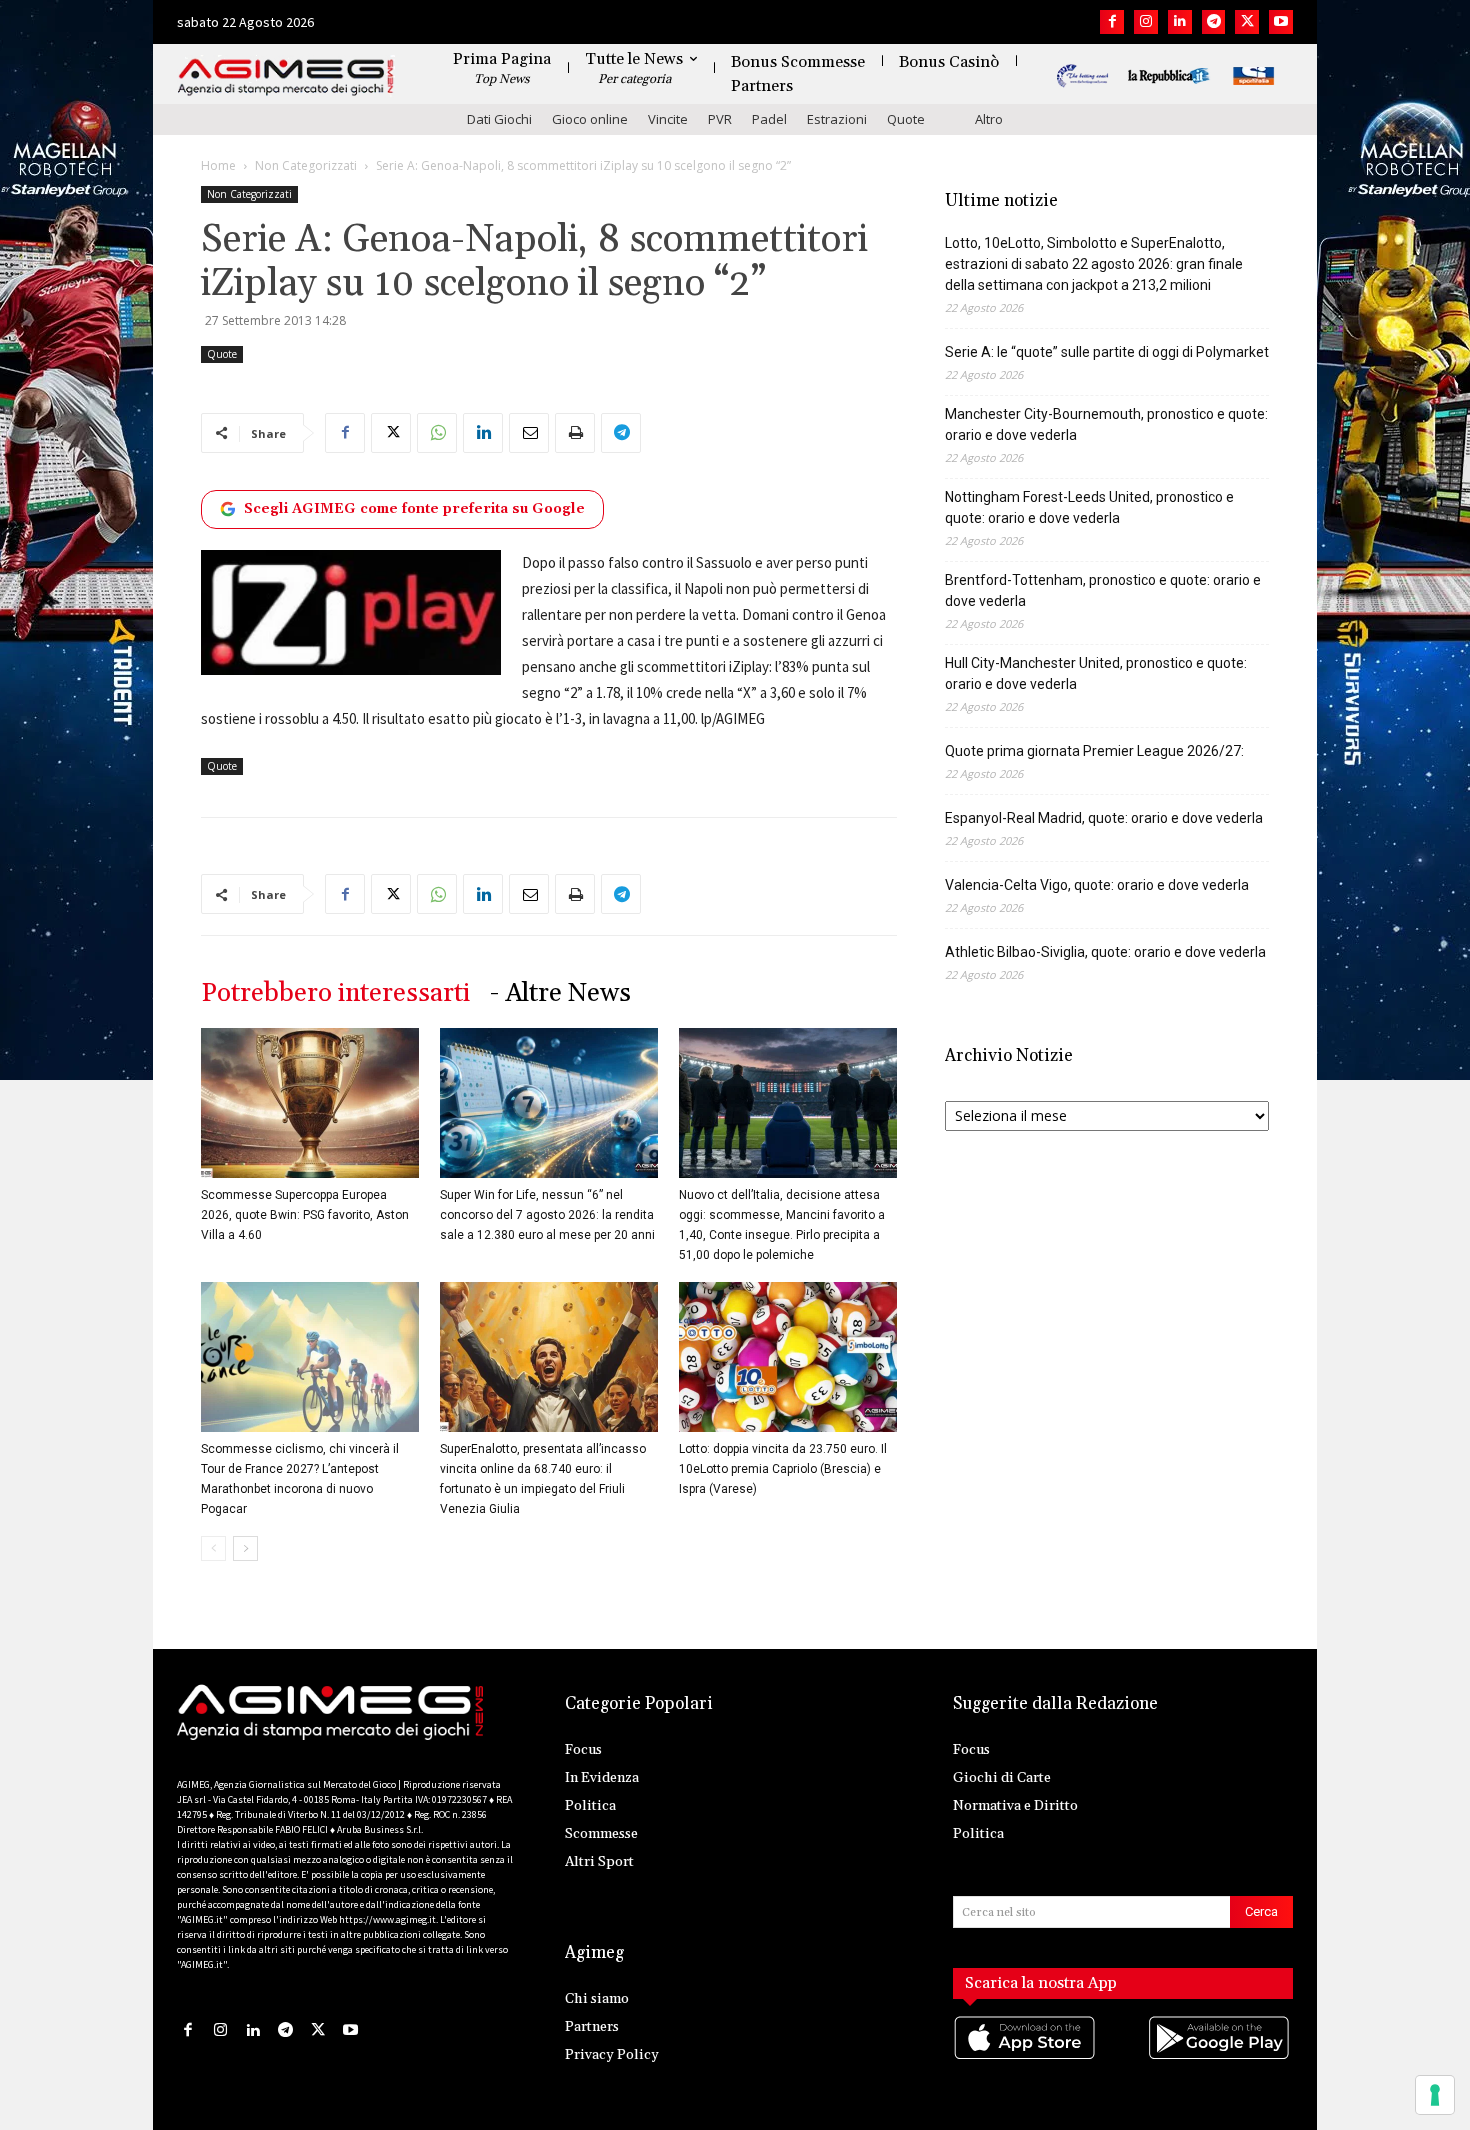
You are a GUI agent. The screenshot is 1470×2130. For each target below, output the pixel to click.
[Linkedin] (1180, 22)
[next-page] (245, 1548)
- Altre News (560, 993)
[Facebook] (1112, 22)
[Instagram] (1146, 22)
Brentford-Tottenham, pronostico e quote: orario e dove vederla (1103, 590)
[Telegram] (1214, 22)
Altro (989, 119)
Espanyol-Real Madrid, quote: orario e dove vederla (1104, 818)
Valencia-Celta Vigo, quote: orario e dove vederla (1097, 885)
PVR (720, 119)
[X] (1247, 22)
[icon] (1026, 2057)
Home (218, 165)
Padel (769, 119)
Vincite (668, 119)
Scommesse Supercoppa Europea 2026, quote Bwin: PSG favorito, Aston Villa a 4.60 (305, 1215)
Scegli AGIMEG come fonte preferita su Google (414, 509)
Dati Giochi (499, 119)
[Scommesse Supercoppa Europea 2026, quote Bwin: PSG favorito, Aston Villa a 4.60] (310, 1103)
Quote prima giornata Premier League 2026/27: (1094, 751)
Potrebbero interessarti (335, 993)
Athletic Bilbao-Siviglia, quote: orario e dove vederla (1105, 952)
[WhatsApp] (437, 433)
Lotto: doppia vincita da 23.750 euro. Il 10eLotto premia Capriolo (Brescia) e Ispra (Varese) (783, 1469)
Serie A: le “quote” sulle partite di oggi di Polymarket (1107, 352)
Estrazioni (837, 119)
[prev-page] (213, 1548)
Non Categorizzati (306, 165)
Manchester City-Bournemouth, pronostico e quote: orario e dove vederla (1106, 424)
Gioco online (590, 119)
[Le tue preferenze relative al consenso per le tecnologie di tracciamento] (1435, 2095)
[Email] (529, 433)
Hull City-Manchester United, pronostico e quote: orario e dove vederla (1096, 673)
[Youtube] (1281, 22)
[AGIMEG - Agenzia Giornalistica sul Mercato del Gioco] (286, 77)
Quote (906, 119)
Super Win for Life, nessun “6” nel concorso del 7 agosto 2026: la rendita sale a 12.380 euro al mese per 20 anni (547, 1215)
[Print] (575, 433)
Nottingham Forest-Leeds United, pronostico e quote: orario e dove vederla (1089, 507)
